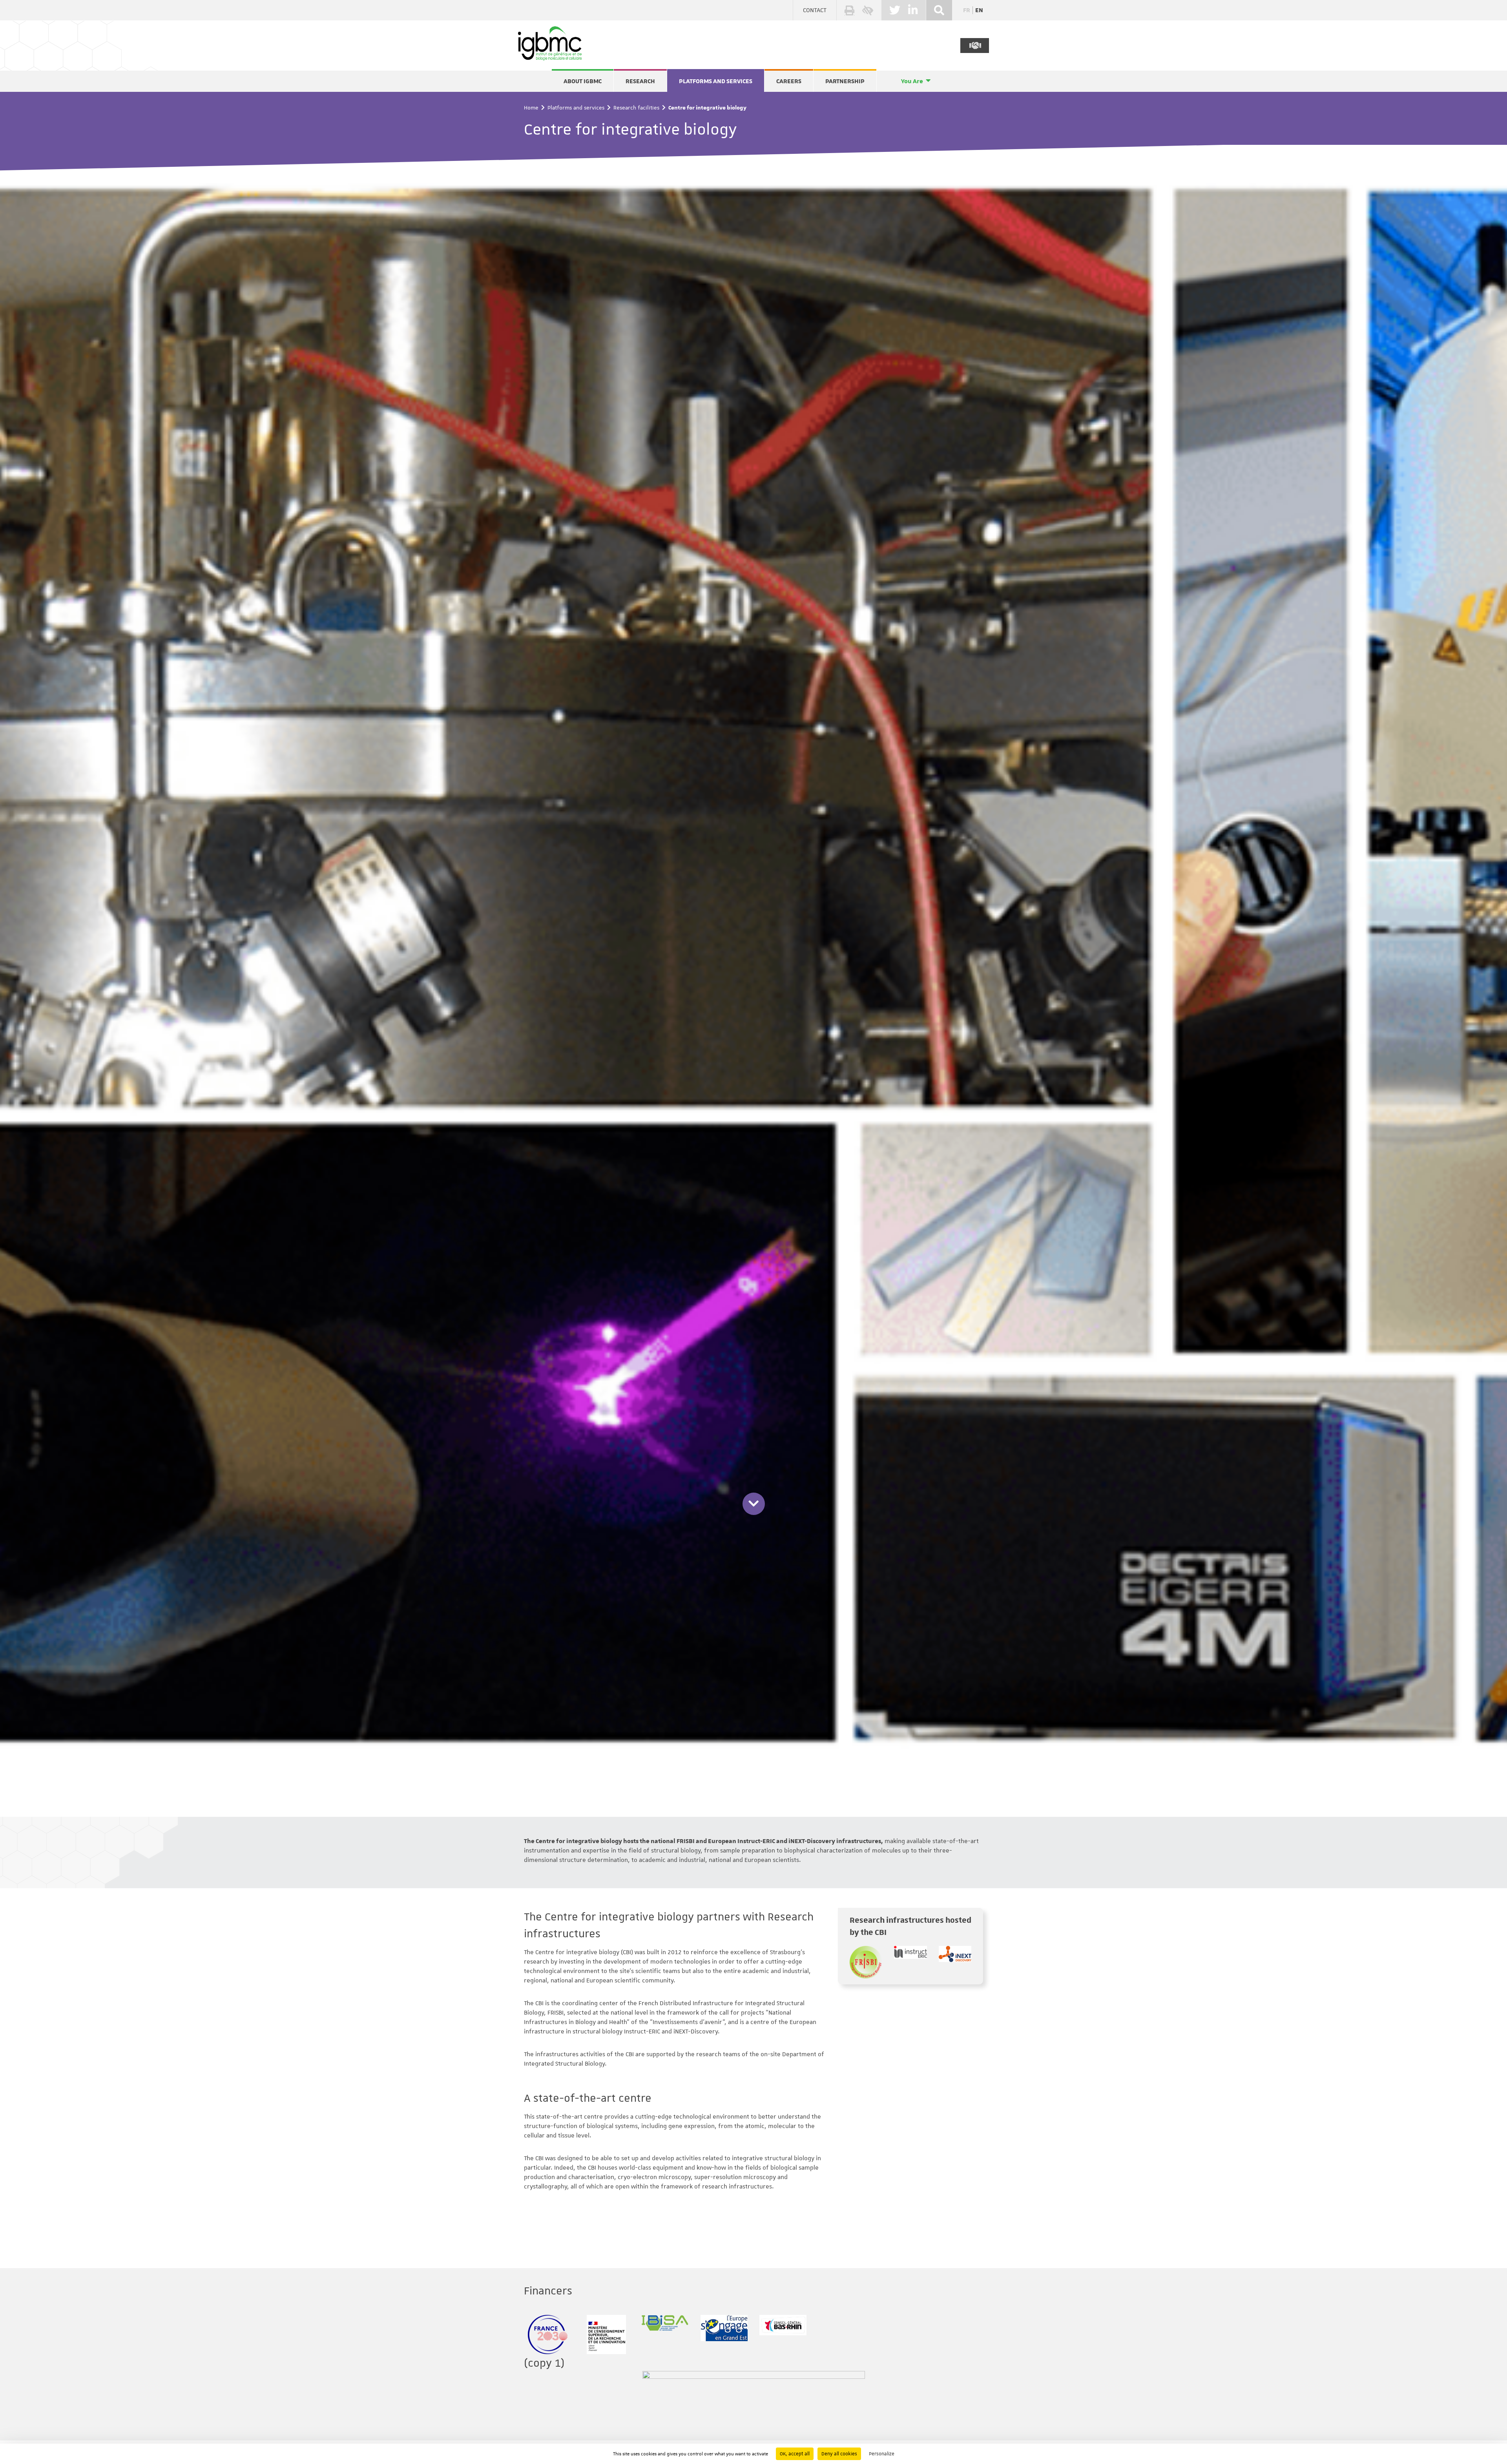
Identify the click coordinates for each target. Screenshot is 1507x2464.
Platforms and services (716, 81)
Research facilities (636, 108)
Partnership (845, 81)
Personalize (882, 2454)
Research (640, 81)
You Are (912, 81)
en (979, 10)
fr (967, 10)
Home (531, 108)
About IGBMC (583, 81)
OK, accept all (795, 2454)
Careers (789, 81)
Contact (815, 10)
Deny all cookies (839, 2454)
